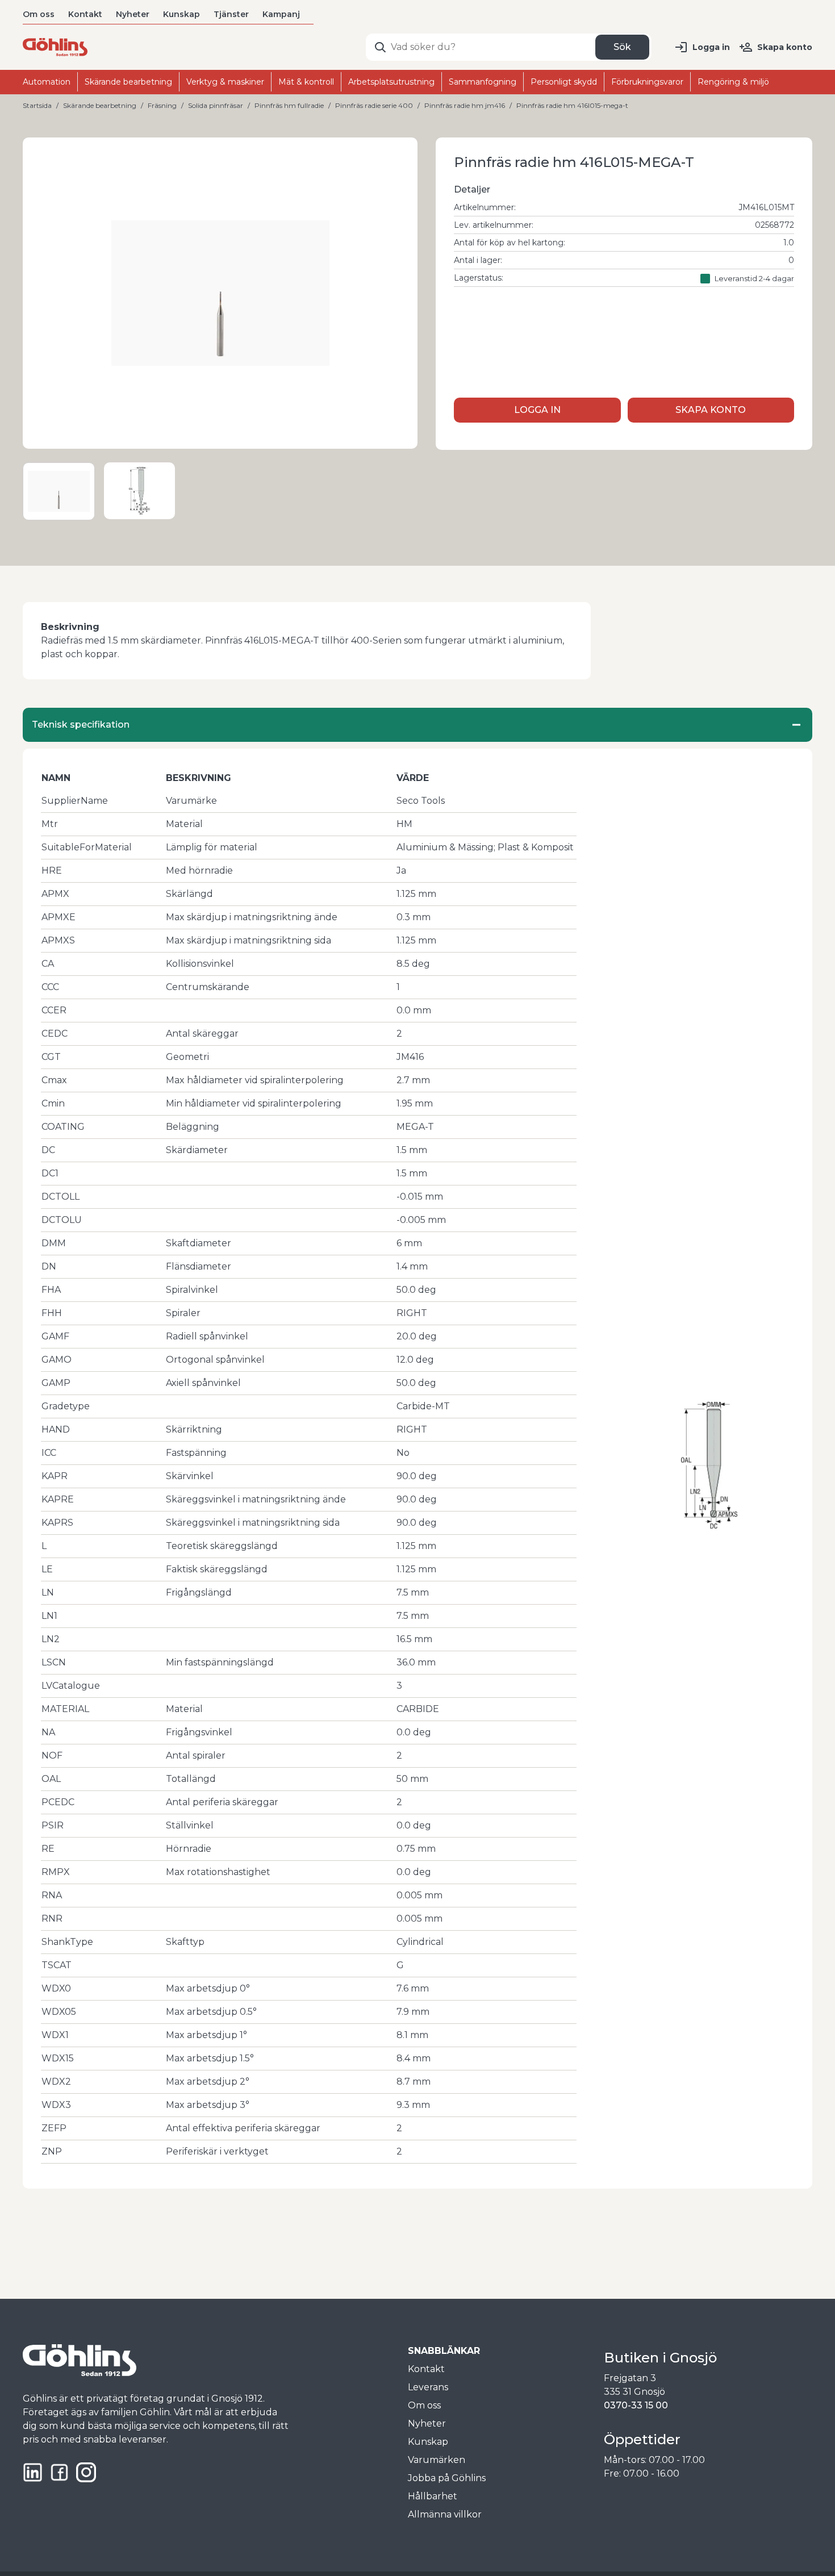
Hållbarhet (433, 2496)
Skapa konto (785, 47)
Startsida (37, 105)
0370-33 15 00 (636, 2405)
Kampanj (281, 14)
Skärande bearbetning (100, 105)
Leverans (428, 2387)
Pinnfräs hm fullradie (289, 105)
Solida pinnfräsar (216, 105)
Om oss (39, 14)
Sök (622, 47)
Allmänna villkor (445, 2514)
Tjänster (231, 14)
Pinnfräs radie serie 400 (374, 105)
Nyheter (133, 14)
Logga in (711, 47)
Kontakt (85, 14)
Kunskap (181, 14)
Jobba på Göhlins (447, 2478)
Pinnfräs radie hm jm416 (465, 105)
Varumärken (437, 2460)
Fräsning (162, 105)
